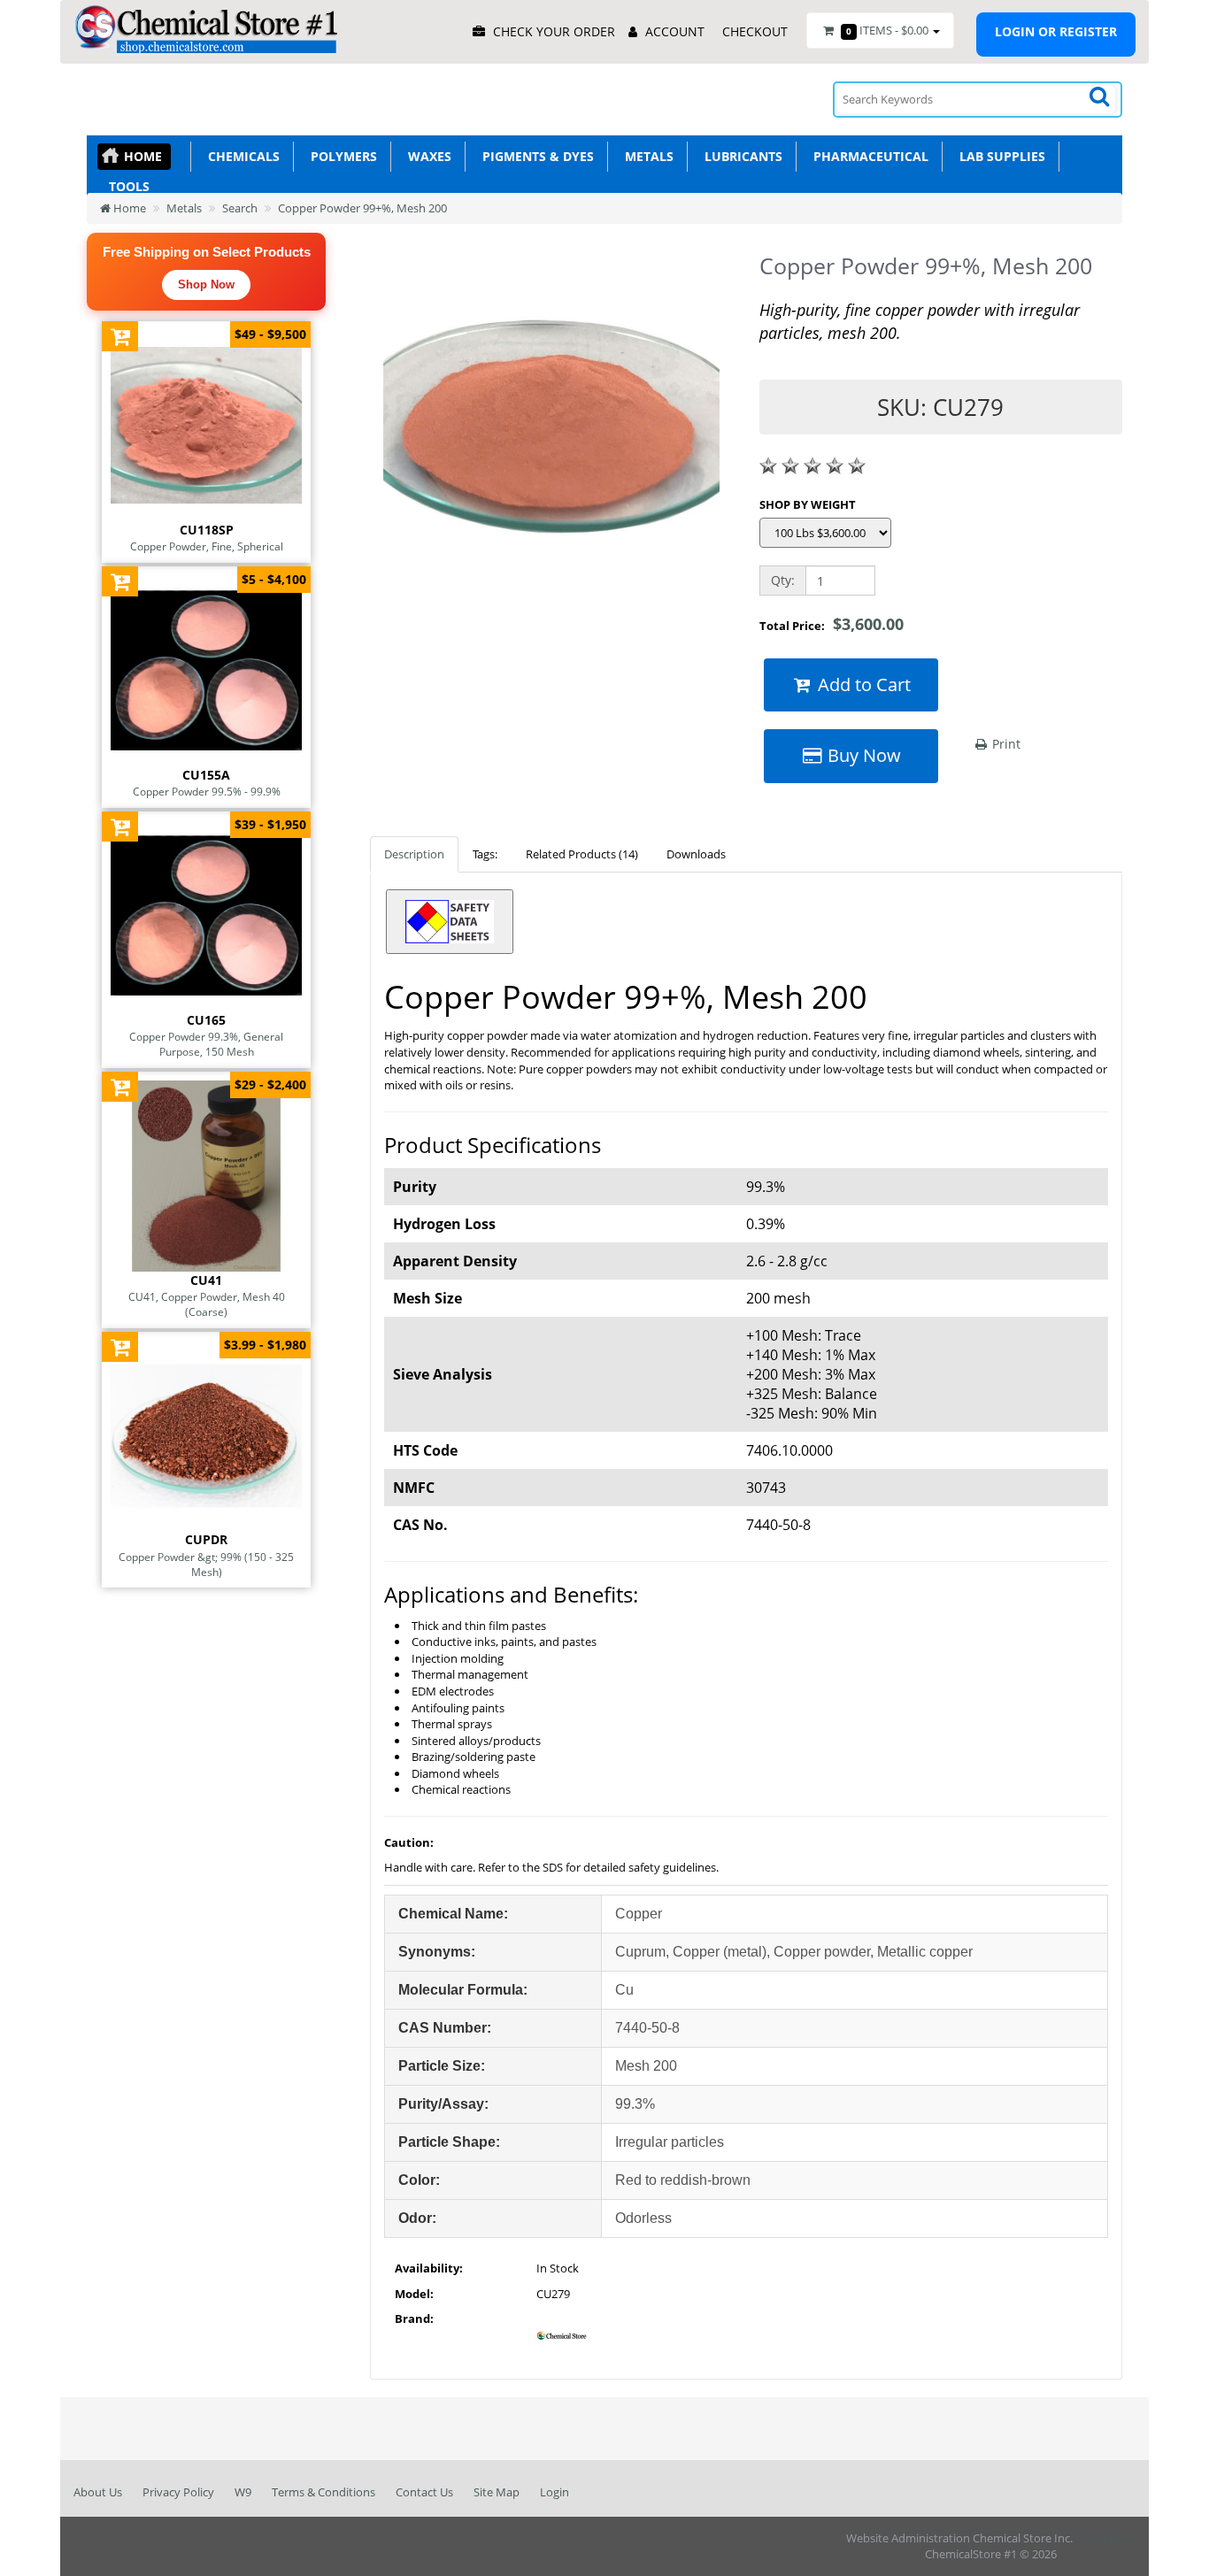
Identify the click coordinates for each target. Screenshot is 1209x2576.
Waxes (426, 156)
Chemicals (240, 156)
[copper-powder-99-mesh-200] (551, 434)
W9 (243, 2492)
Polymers (340, 156)
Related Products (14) (582, 854)
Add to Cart (862, 684)
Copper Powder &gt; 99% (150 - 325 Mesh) (206, 1564)
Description (414, 854)
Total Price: (832, 624)
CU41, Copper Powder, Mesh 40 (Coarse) (207, 1304)
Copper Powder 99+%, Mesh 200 (362, 208)
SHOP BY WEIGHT (808, 504)
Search (240, 208)
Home (143, 156)
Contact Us (424, 2492)
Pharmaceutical (867, 156)
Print (1005, 744)
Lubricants (740, 156)
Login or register (1056, 31)
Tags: (485, 854)
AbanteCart (1105, 2538)
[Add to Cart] (120, 336)
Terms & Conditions (323, 2492)
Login (554, 2492)
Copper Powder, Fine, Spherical (207, 546)
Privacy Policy (178, 2492)
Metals (646, 156)
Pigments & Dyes (535, 156)
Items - (887, 30)
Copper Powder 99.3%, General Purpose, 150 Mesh (206, 1044)
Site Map (497, 2492)
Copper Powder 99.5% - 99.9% (207, 791)
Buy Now (862, 755)
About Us (98, 2492)
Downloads (696, 854)
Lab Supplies (999, 156)
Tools (126, 186)
